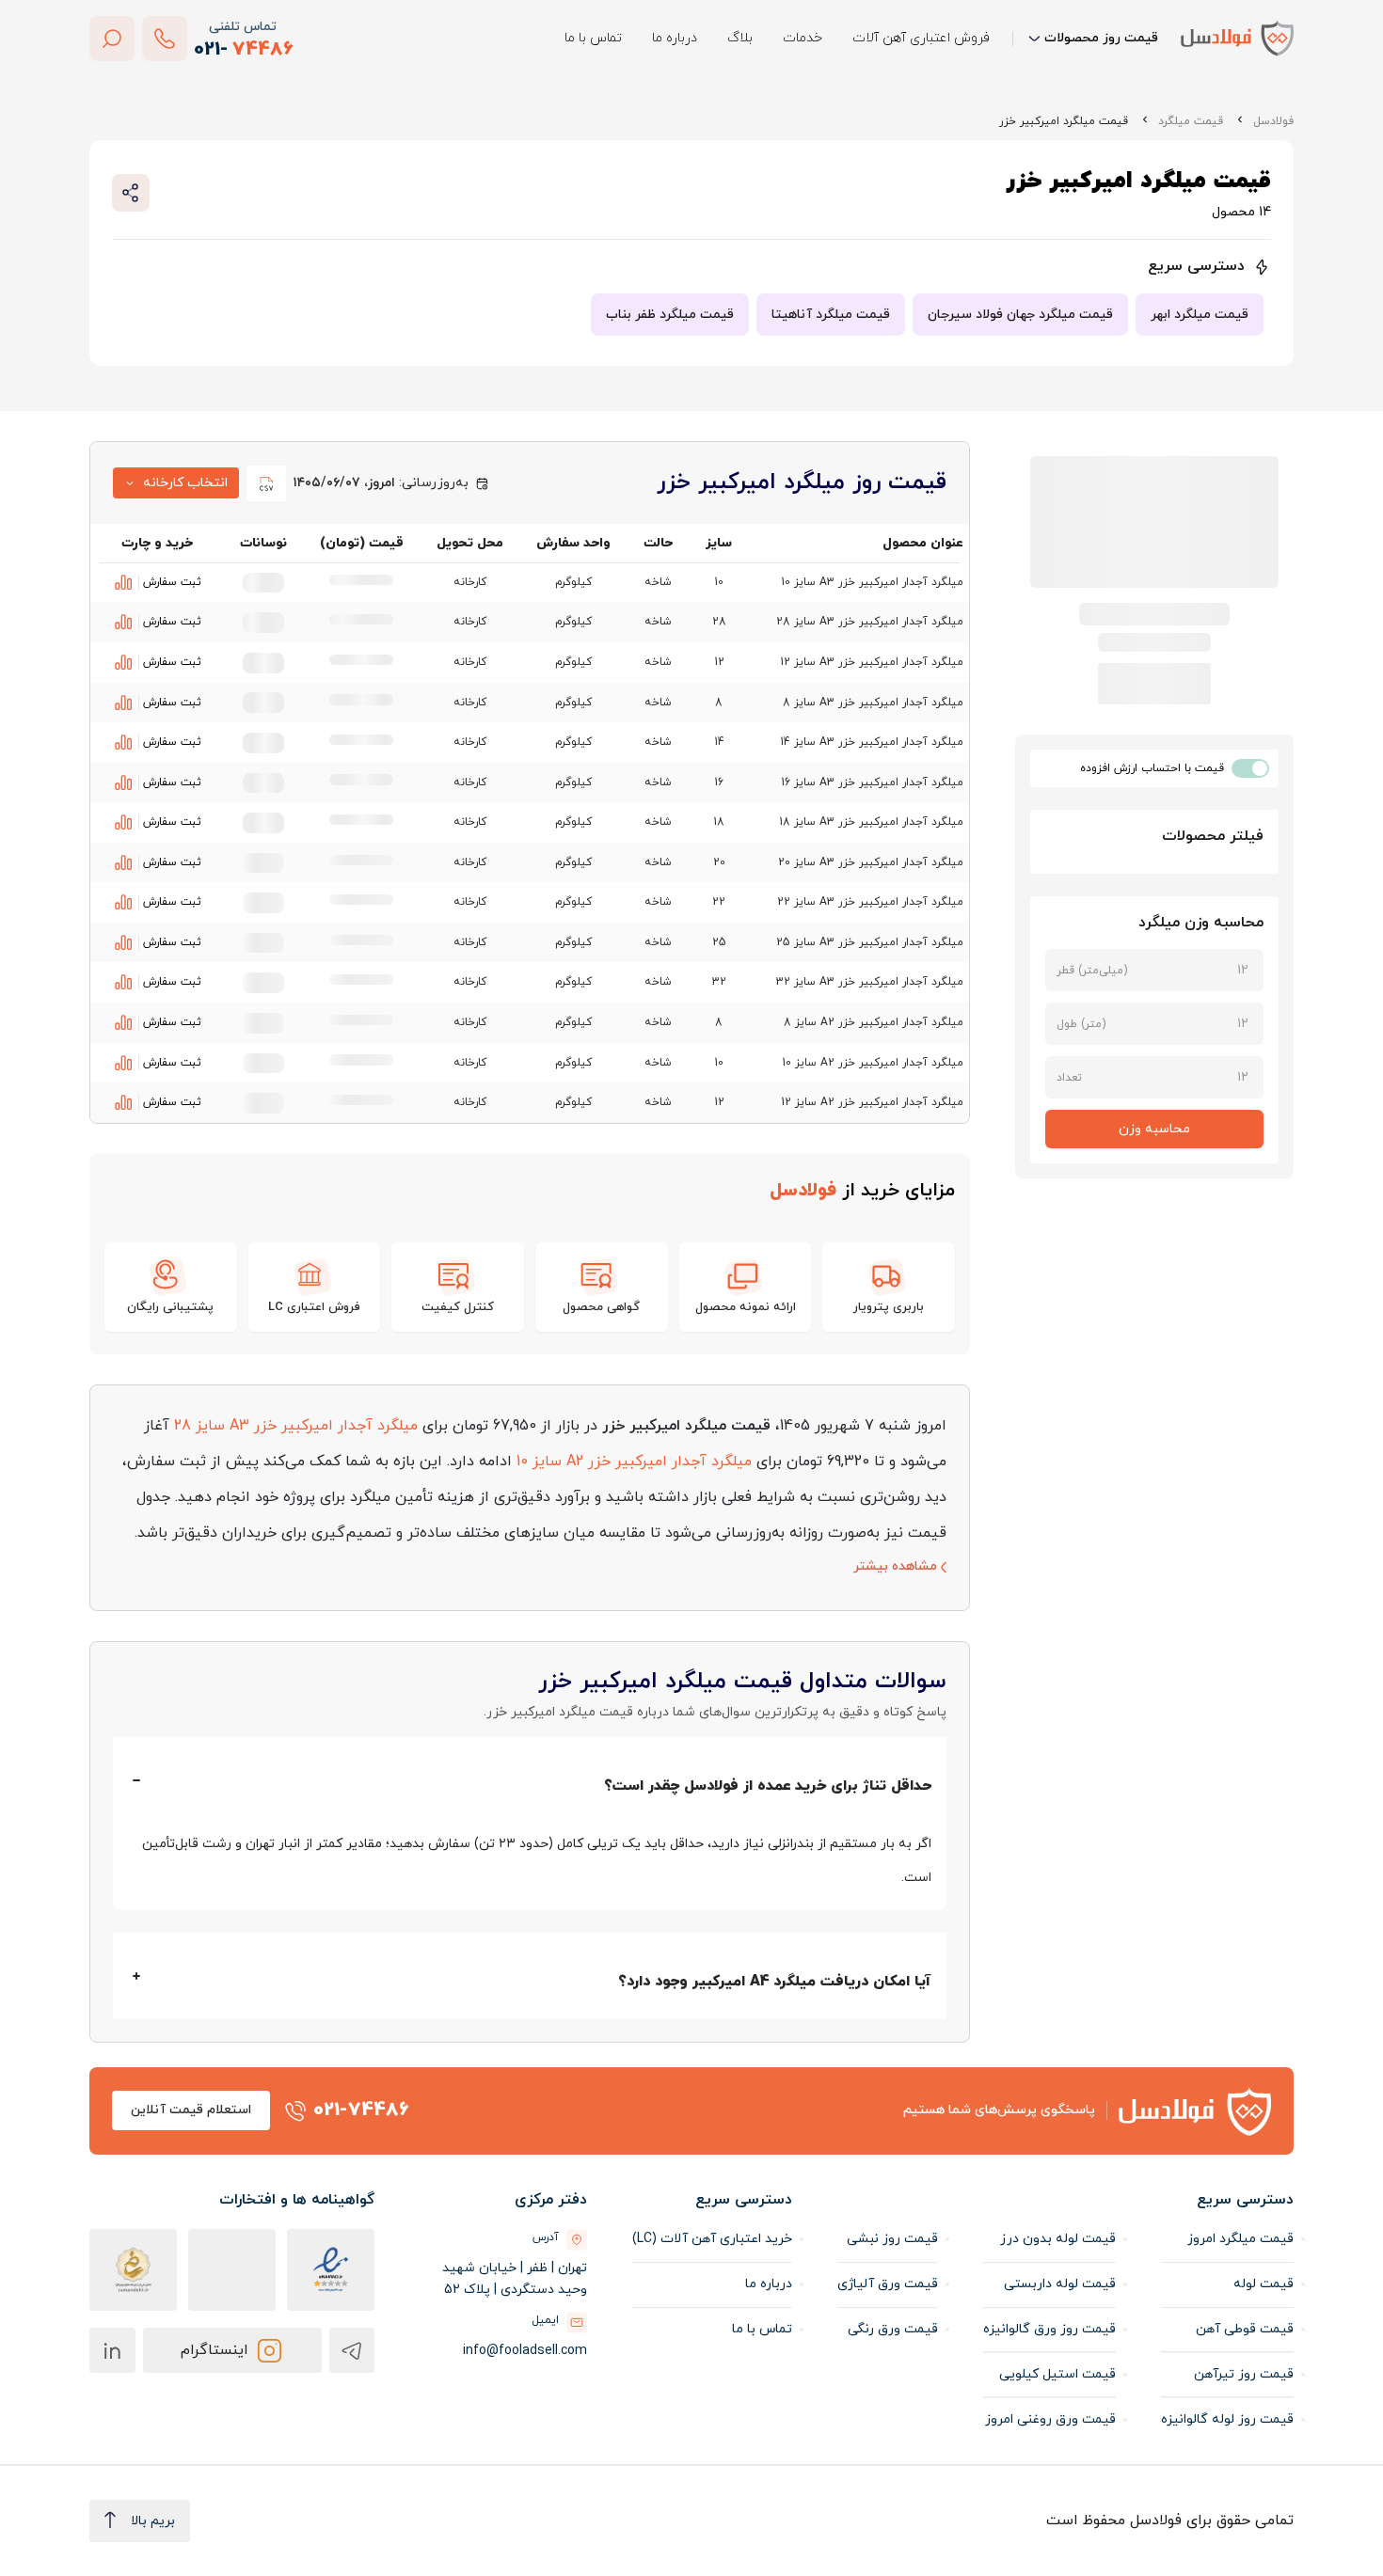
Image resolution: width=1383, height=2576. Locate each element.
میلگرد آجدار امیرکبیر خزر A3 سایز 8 (873, 703)
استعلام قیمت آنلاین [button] (191, 2110)
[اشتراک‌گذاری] (131, 193)
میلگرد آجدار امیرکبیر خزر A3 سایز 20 (871, 862)
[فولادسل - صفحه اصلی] (1237, 38)
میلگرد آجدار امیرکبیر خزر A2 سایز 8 (874, 1022)
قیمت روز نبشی (892, 2239)
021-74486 (361, 2110)
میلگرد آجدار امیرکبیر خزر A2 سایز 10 (873, 1063)
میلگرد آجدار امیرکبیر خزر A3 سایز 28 (870, 622)
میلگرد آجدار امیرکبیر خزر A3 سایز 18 (871, 822)
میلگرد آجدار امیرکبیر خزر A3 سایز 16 (872, 782)
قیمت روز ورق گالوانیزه (1049, 2329)
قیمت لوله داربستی (1060, 2284)
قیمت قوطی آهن (1245, 2329)
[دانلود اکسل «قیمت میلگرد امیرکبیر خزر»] (266, 483)
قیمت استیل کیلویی (1057, 2374)
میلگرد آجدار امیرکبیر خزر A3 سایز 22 (870, 902)
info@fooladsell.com (525, 2351)
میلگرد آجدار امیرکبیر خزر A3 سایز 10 (872, 582)
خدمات (803, 38)
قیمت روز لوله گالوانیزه (1227, 2419)
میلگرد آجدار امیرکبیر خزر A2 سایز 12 (872, 1102)
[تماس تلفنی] (165, 39)
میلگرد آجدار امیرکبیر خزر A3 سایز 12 (872, 662)
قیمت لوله (1264, 2284)
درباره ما (675, 38)
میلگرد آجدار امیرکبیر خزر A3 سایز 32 (870, 982)
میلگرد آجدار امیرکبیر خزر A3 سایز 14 (872, 742)
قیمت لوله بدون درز (1058, 2239)
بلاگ (740, 38)
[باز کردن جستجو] (112, 39)
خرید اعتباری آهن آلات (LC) (712, 2239)
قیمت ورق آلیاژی (888, 2284)
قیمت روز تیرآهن (1244, 2374)
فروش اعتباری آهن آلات (921, 38)
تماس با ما (593, 38)
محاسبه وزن (1154, 1129)
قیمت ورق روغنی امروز (1050, 2419)
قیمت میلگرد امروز (1240, 2239)
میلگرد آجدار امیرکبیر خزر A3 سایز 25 (870, 942)
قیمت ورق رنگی (893, 2329)
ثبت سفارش (172, 582)
